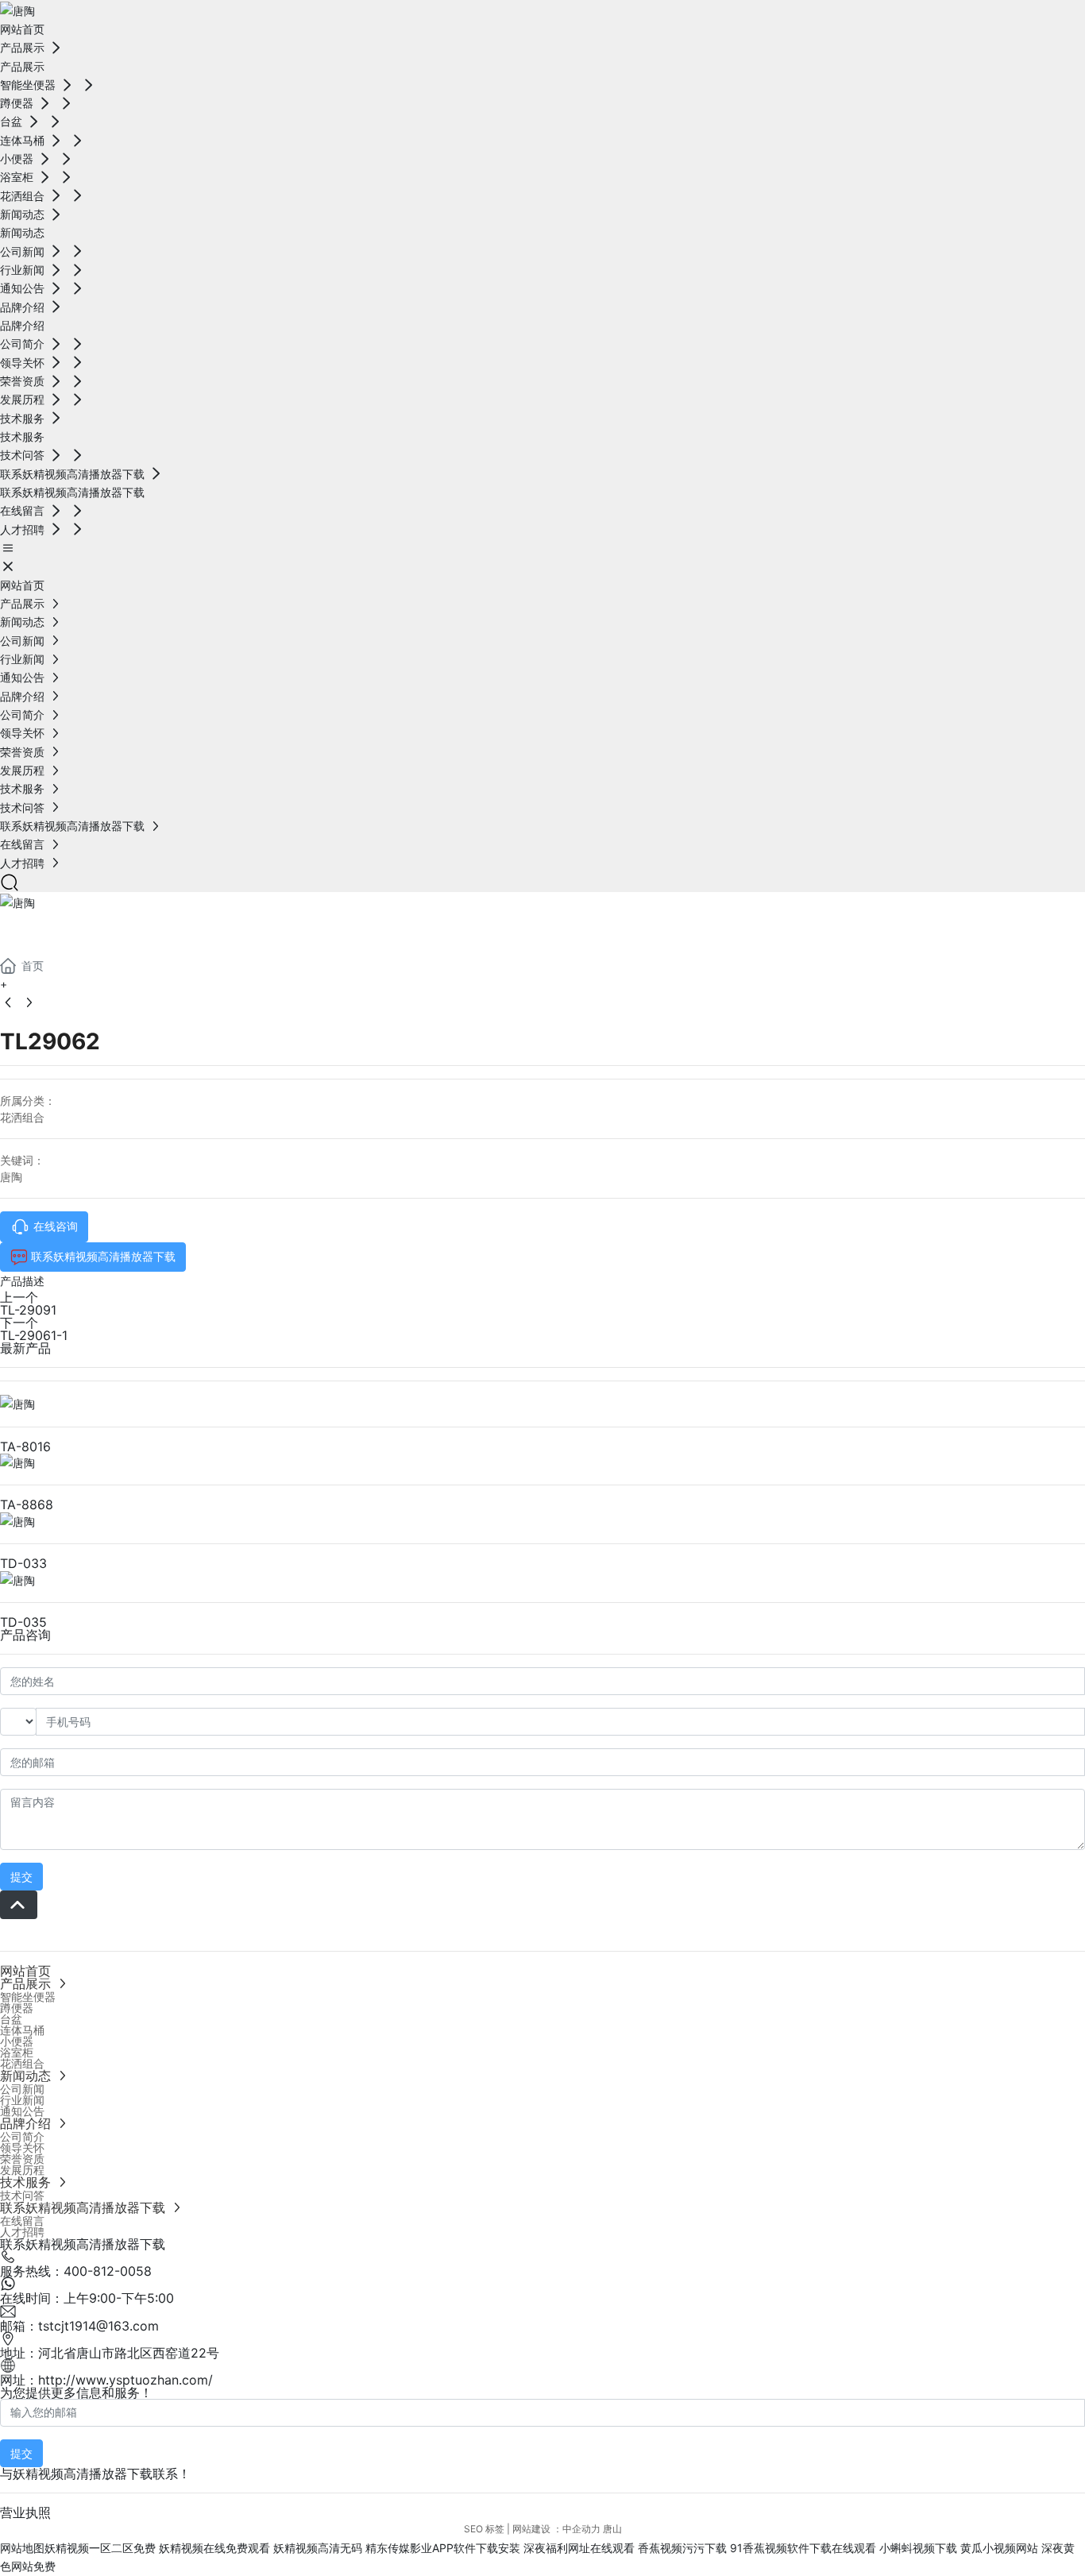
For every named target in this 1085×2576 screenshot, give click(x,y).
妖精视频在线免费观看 (214, 2548)
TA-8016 (25, 1446)
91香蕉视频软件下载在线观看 (803, 2548)
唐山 (612, 2529)
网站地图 (22, 2548)
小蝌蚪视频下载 (918, 2548)
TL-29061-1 (34, 1335)
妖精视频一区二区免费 (100, 2548)
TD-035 (23, 1622)
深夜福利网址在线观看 (579, 2548)
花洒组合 (22, 1117)
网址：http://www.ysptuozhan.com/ (106, 2380)
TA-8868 (27, 1504)
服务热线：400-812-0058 (76, 2271)
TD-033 (23, 1563)
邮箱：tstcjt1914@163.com (79, 2326)
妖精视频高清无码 (318, 2548)
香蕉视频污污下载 (682, 2548)
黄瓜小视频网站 (999, 2548)
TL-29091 (28, 1310)
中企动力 (581, 2529)
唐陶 (11, 1177)
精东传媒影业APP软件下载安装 (443, 2548)
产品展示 (64, 931)
